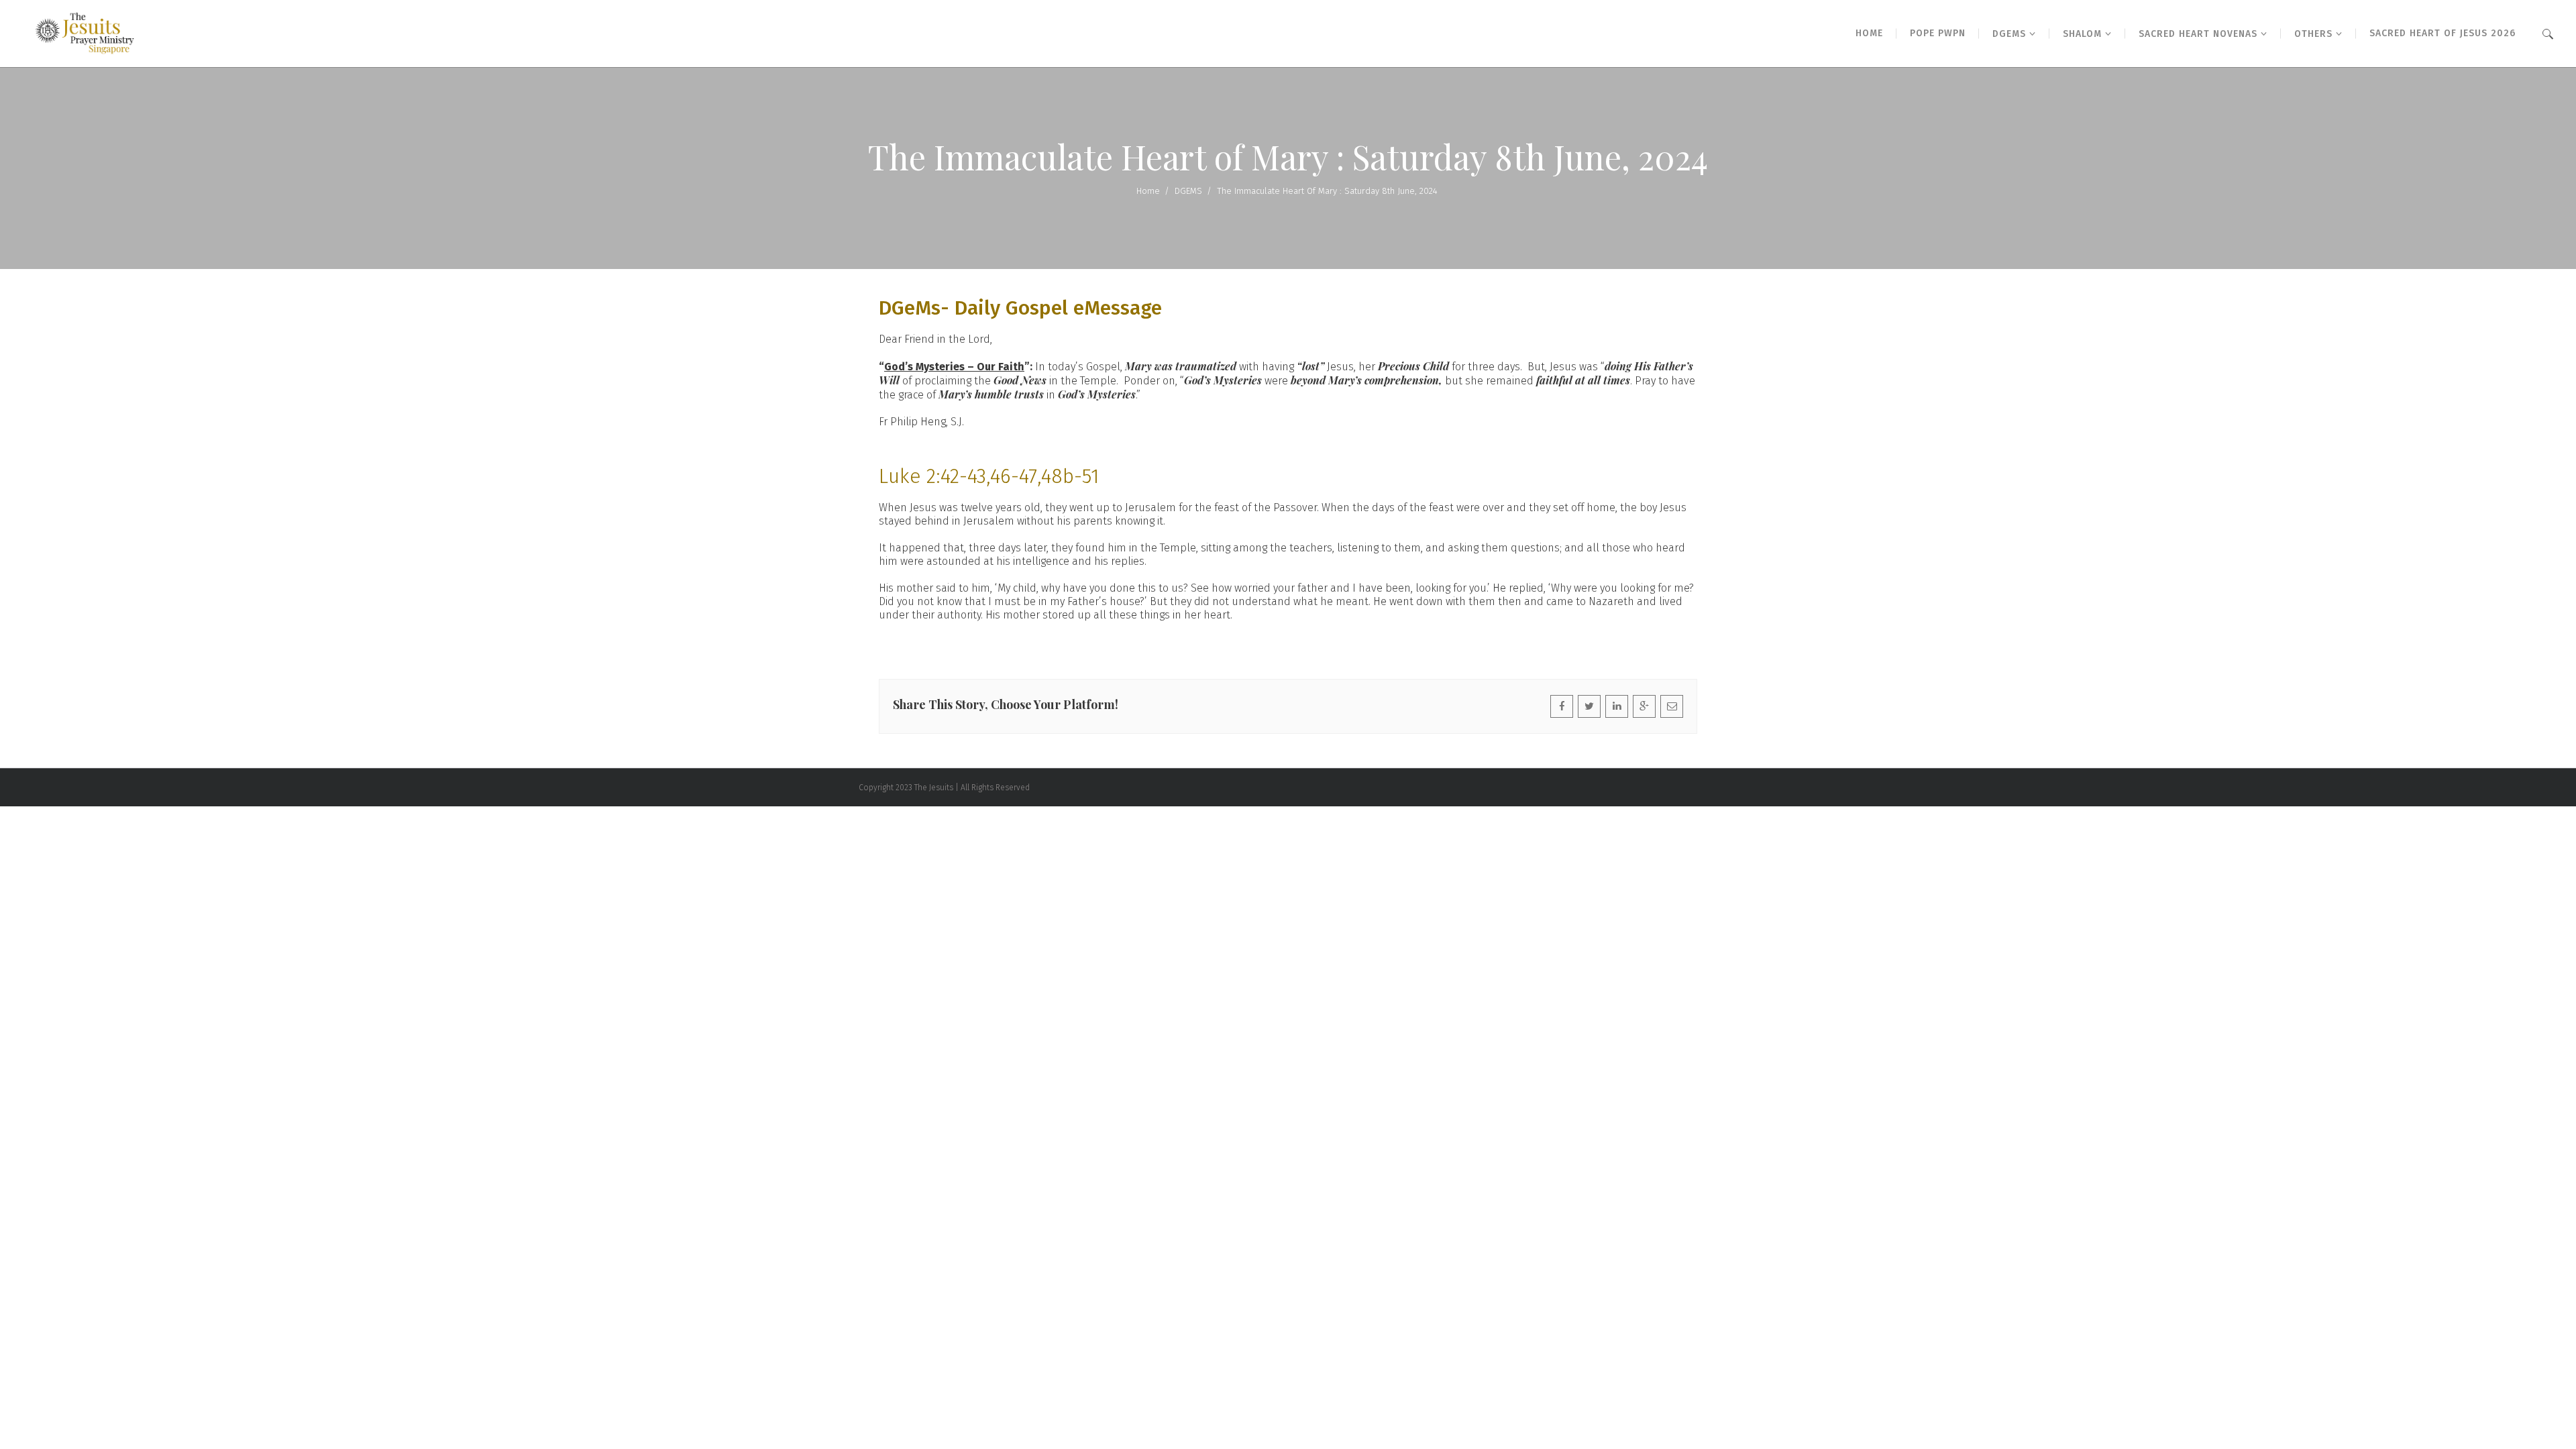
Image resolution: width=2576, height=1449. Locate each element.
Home (1148, 191)
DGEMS (1188, 191)
